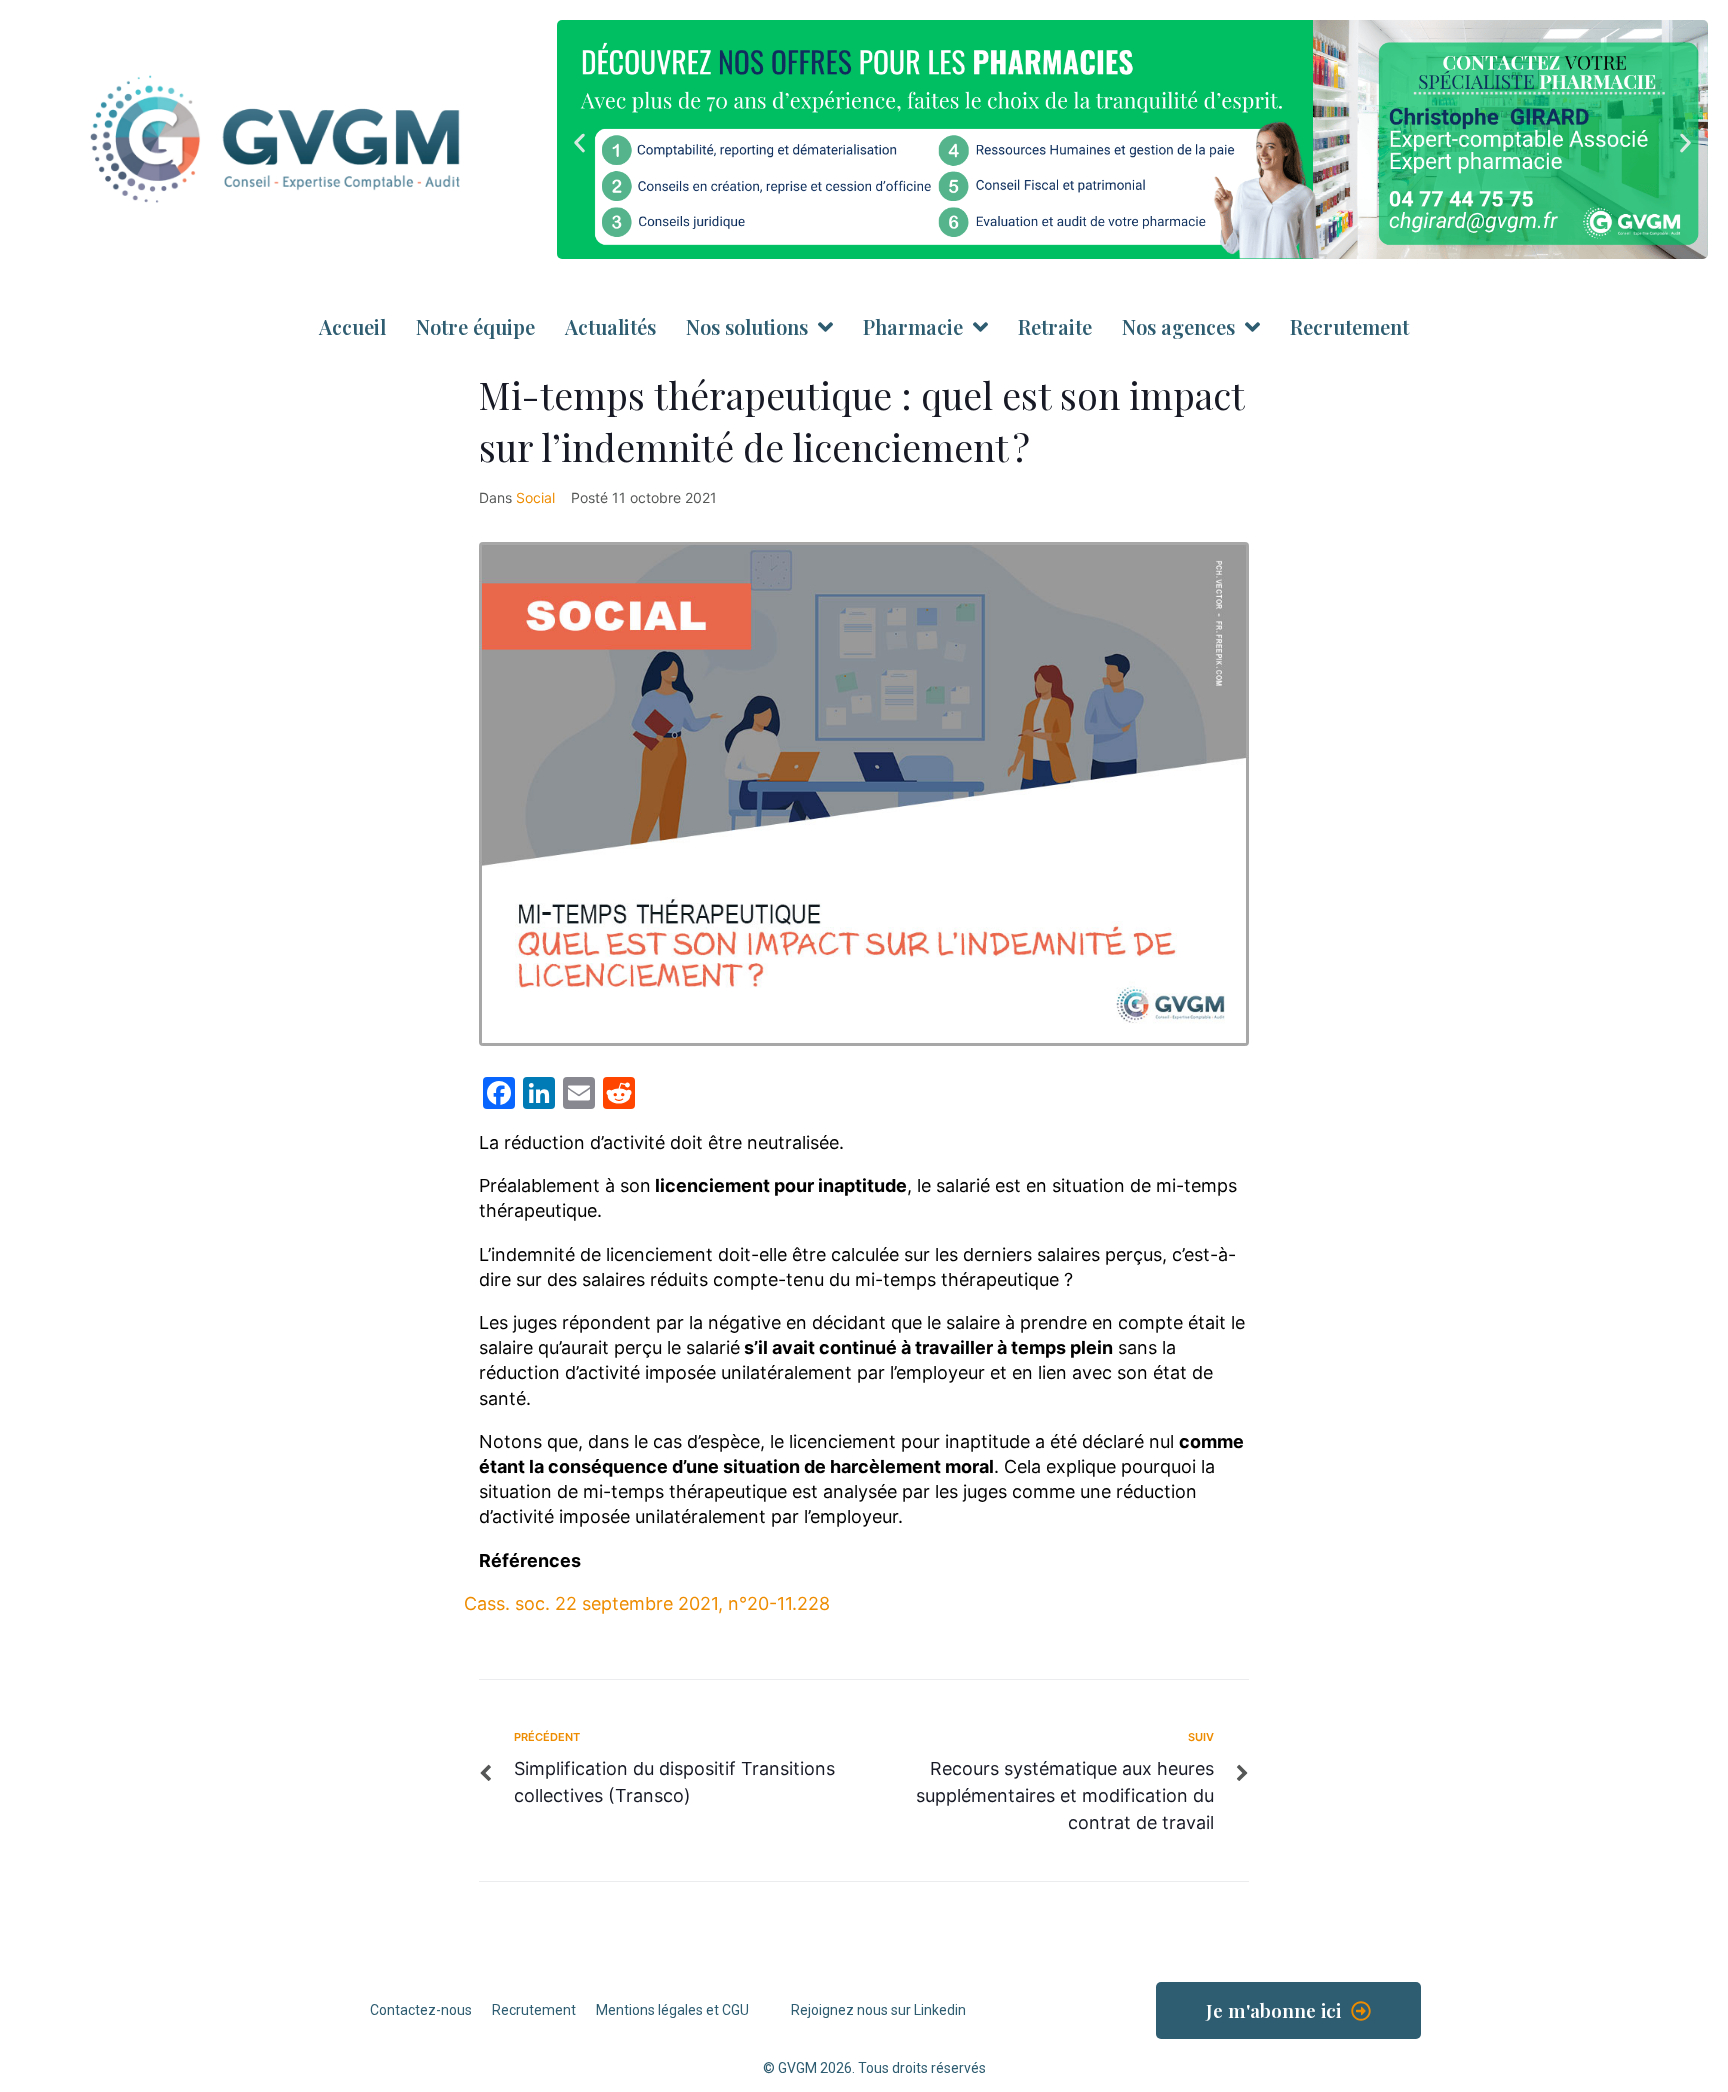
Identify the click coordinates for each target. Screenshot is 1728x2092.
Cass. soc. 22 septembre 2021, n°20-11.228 (647, 1603)
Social (535, 497)
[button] (579, 142)
